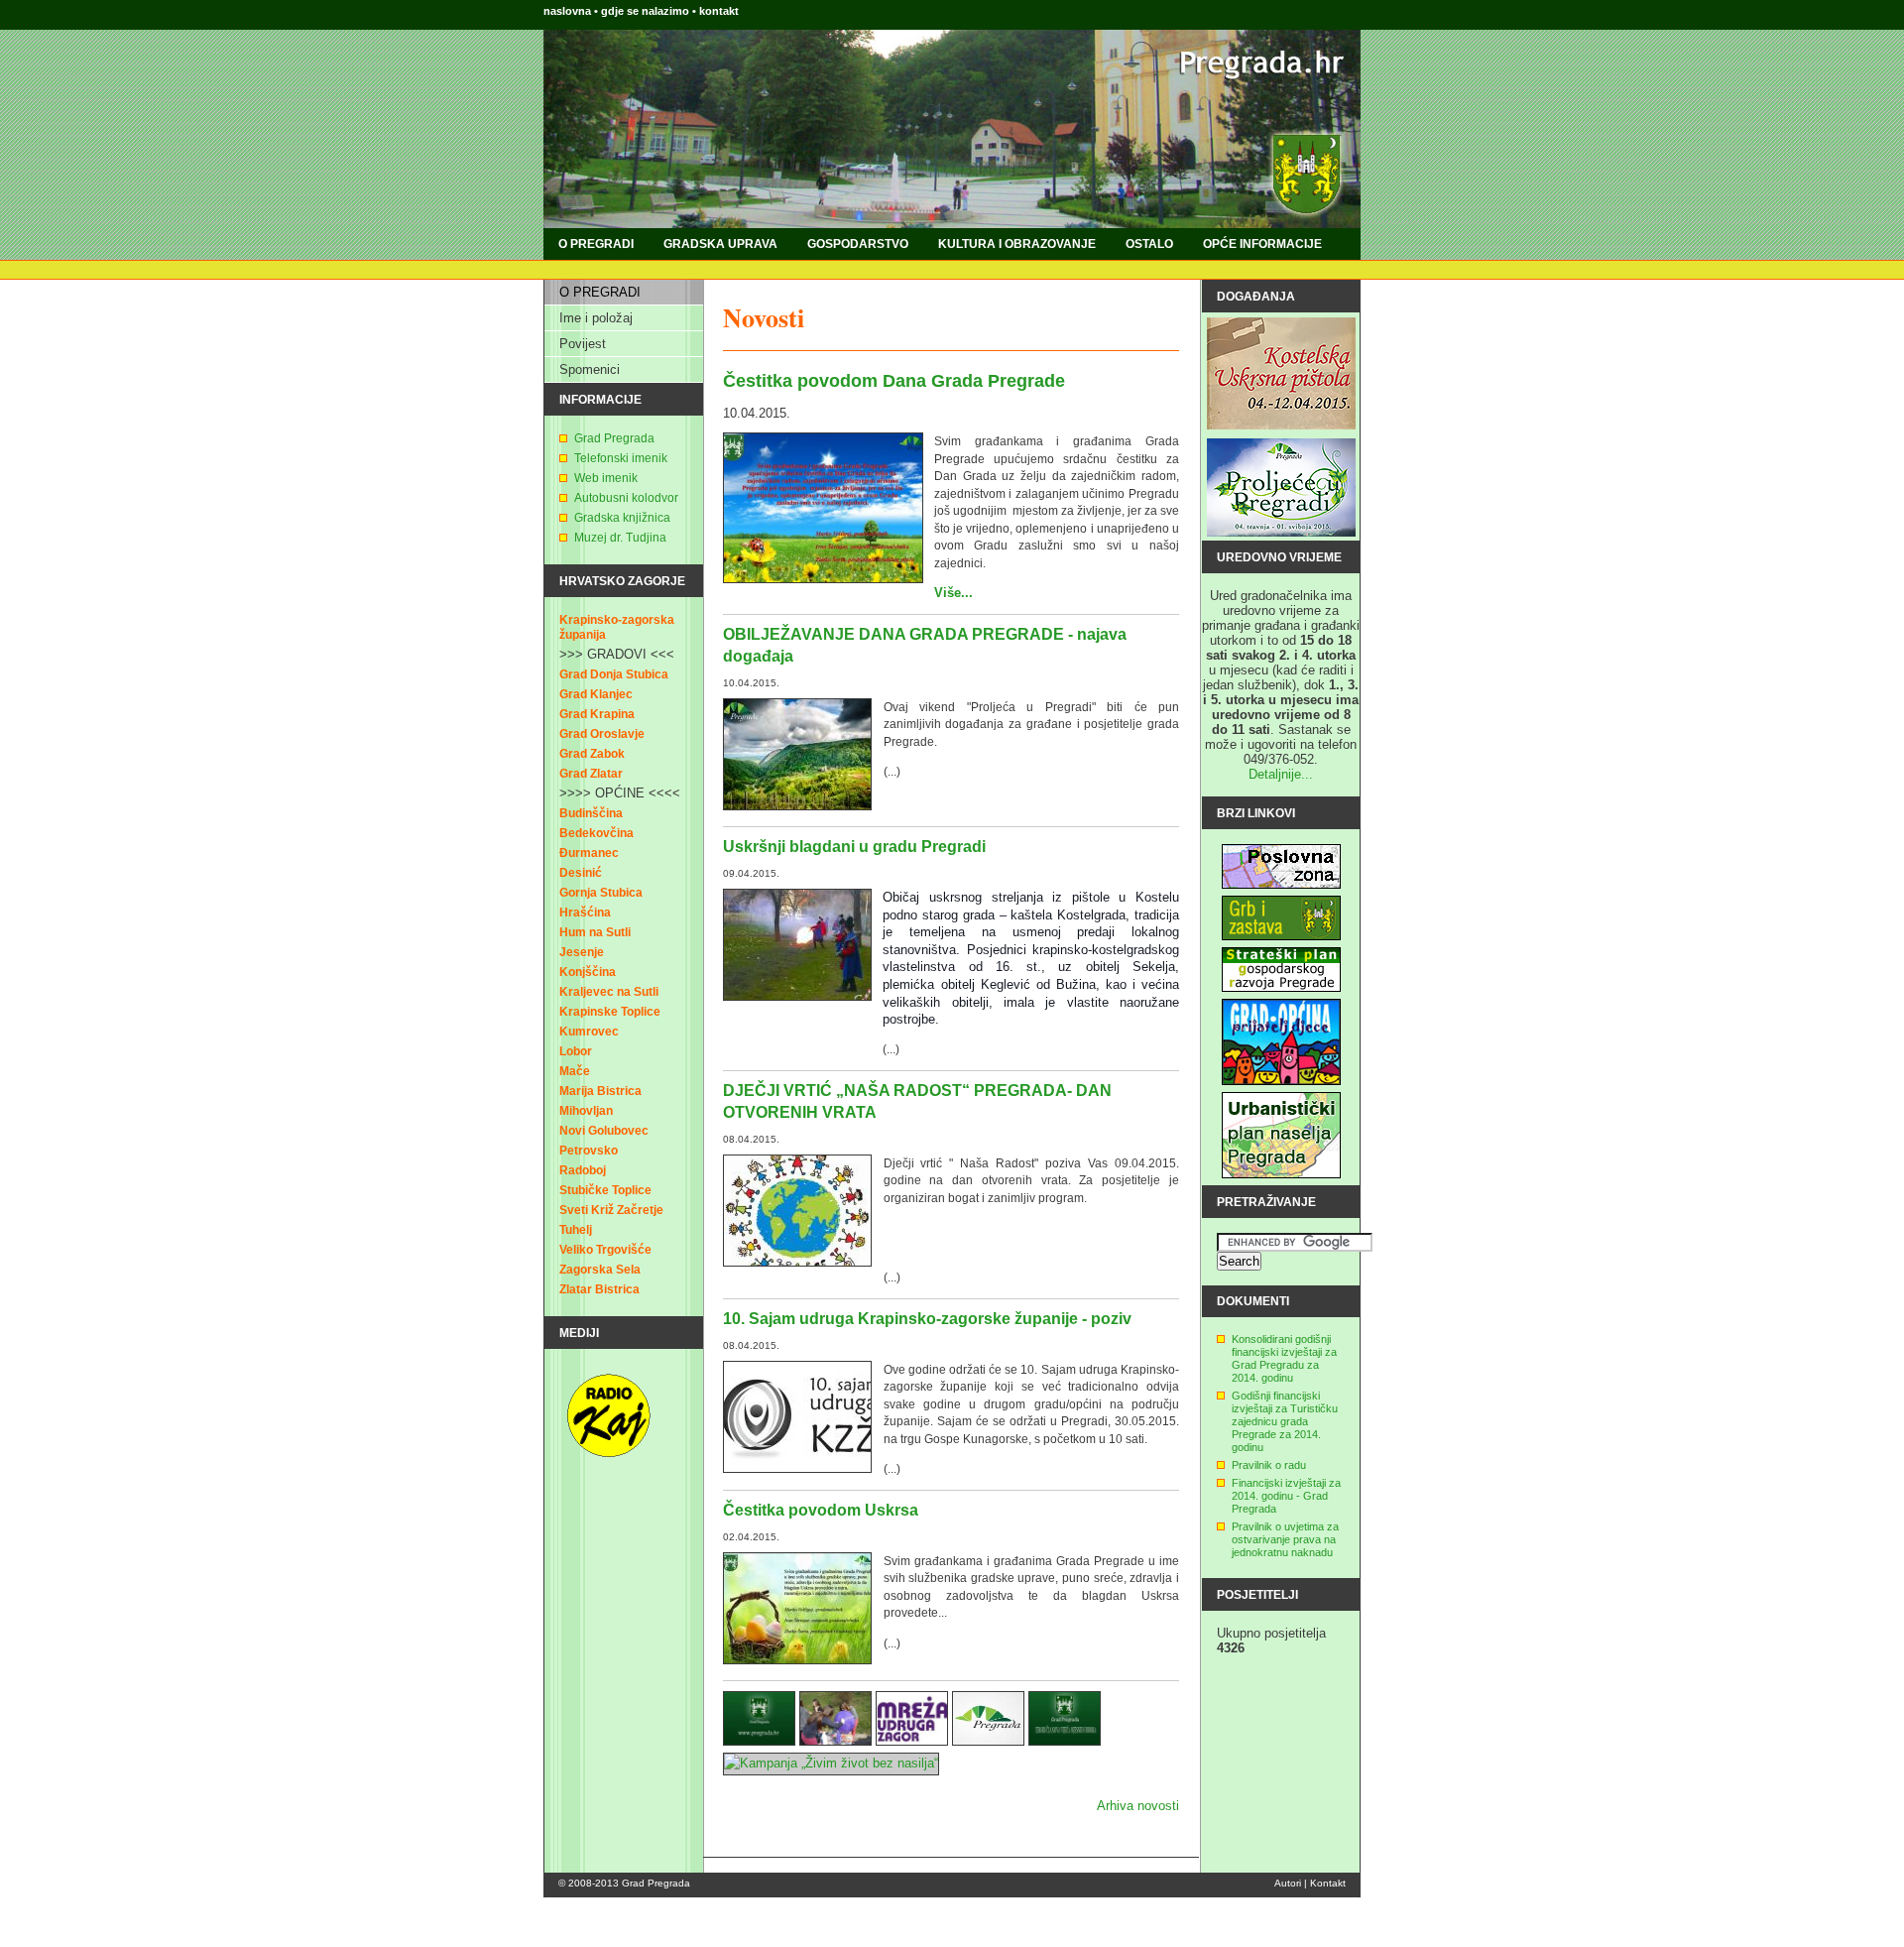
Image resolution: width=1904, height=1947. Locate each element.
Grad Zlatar (591, 774)
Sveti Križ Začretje (611, 1210)
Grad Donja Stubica (614, 674)
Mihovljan (586, 1111)
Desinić (581, 873)
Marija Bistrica (600, 1091)
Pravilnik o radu (1269, 1465)
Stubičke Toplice (605, 1190)
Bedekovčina (596, 833)
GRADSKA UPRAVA (720, 244)
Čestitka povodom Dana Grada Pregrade (894, 381)
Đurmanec (589, 853)
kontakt (719, 11)
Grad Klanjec (596, 694)
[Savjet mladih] (988, 1741)
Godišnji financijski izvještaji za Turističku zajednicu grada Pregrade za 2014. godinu (1285, 1421)
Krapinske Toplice (610, 1012)
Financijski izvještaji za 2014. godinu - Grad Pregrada (1286, 1496)
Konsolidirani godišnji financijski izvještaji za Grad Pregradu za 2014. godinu (1284, 1358)
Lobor (576, 1051)
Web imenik (606, 478)
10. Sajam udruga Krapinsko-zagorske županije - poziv (927, 1319)
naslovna (567, 11)
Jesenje (582, 952)
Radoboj (583, 1170)
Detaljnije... (1281, 774)
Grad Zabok (592, 754)
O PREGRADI (596, 244)
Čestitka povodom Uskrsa (821, 1510)
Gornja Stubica (601, 893)
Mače (575, 1071)
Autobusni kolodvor (626, 498)
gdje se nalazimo (647, 11)
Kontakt (1328, 1883)
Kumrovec (589, 1032)
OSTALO (1149, 244)
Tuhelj (576, 1230)
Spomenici (590, 369)
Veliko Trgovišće (605, 1250)
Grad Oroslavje (602, 734)
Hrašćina (585, 913)
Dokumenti (1253, 1301)
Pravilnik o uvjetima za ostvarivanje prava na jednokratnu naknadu (1285, 1539)
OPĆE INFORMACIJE (1262, 244)
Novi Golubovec (604, 1131)
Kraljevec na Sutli (609, 992)
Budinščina (591, 813)
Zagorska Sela (600, 1270)
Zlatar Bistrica (599, 1289)
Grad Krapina (597, 714)
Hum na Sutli (595, 932)
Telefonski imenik (621, 458)
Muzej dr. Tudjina (620, 538)
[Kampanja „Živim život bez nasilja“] (831, 1763)
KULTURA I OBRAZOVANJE (1017, 244)
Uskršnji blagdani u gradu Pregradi (854, 847)
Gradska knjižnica (622, 518)
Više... (953, 593)
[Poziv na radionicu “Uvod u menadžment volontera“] (912, 1741)
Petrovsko (589, 1151)
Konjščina (588, 972)
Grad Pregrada (614, 438)
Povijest (583, 344)
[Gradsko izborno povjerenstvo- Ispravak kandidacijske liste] (1065, 1741)
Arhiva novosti (1138, 1806)
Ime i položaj (596, 318)
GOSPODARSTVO (858, 244)
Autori (1288, 1883)
